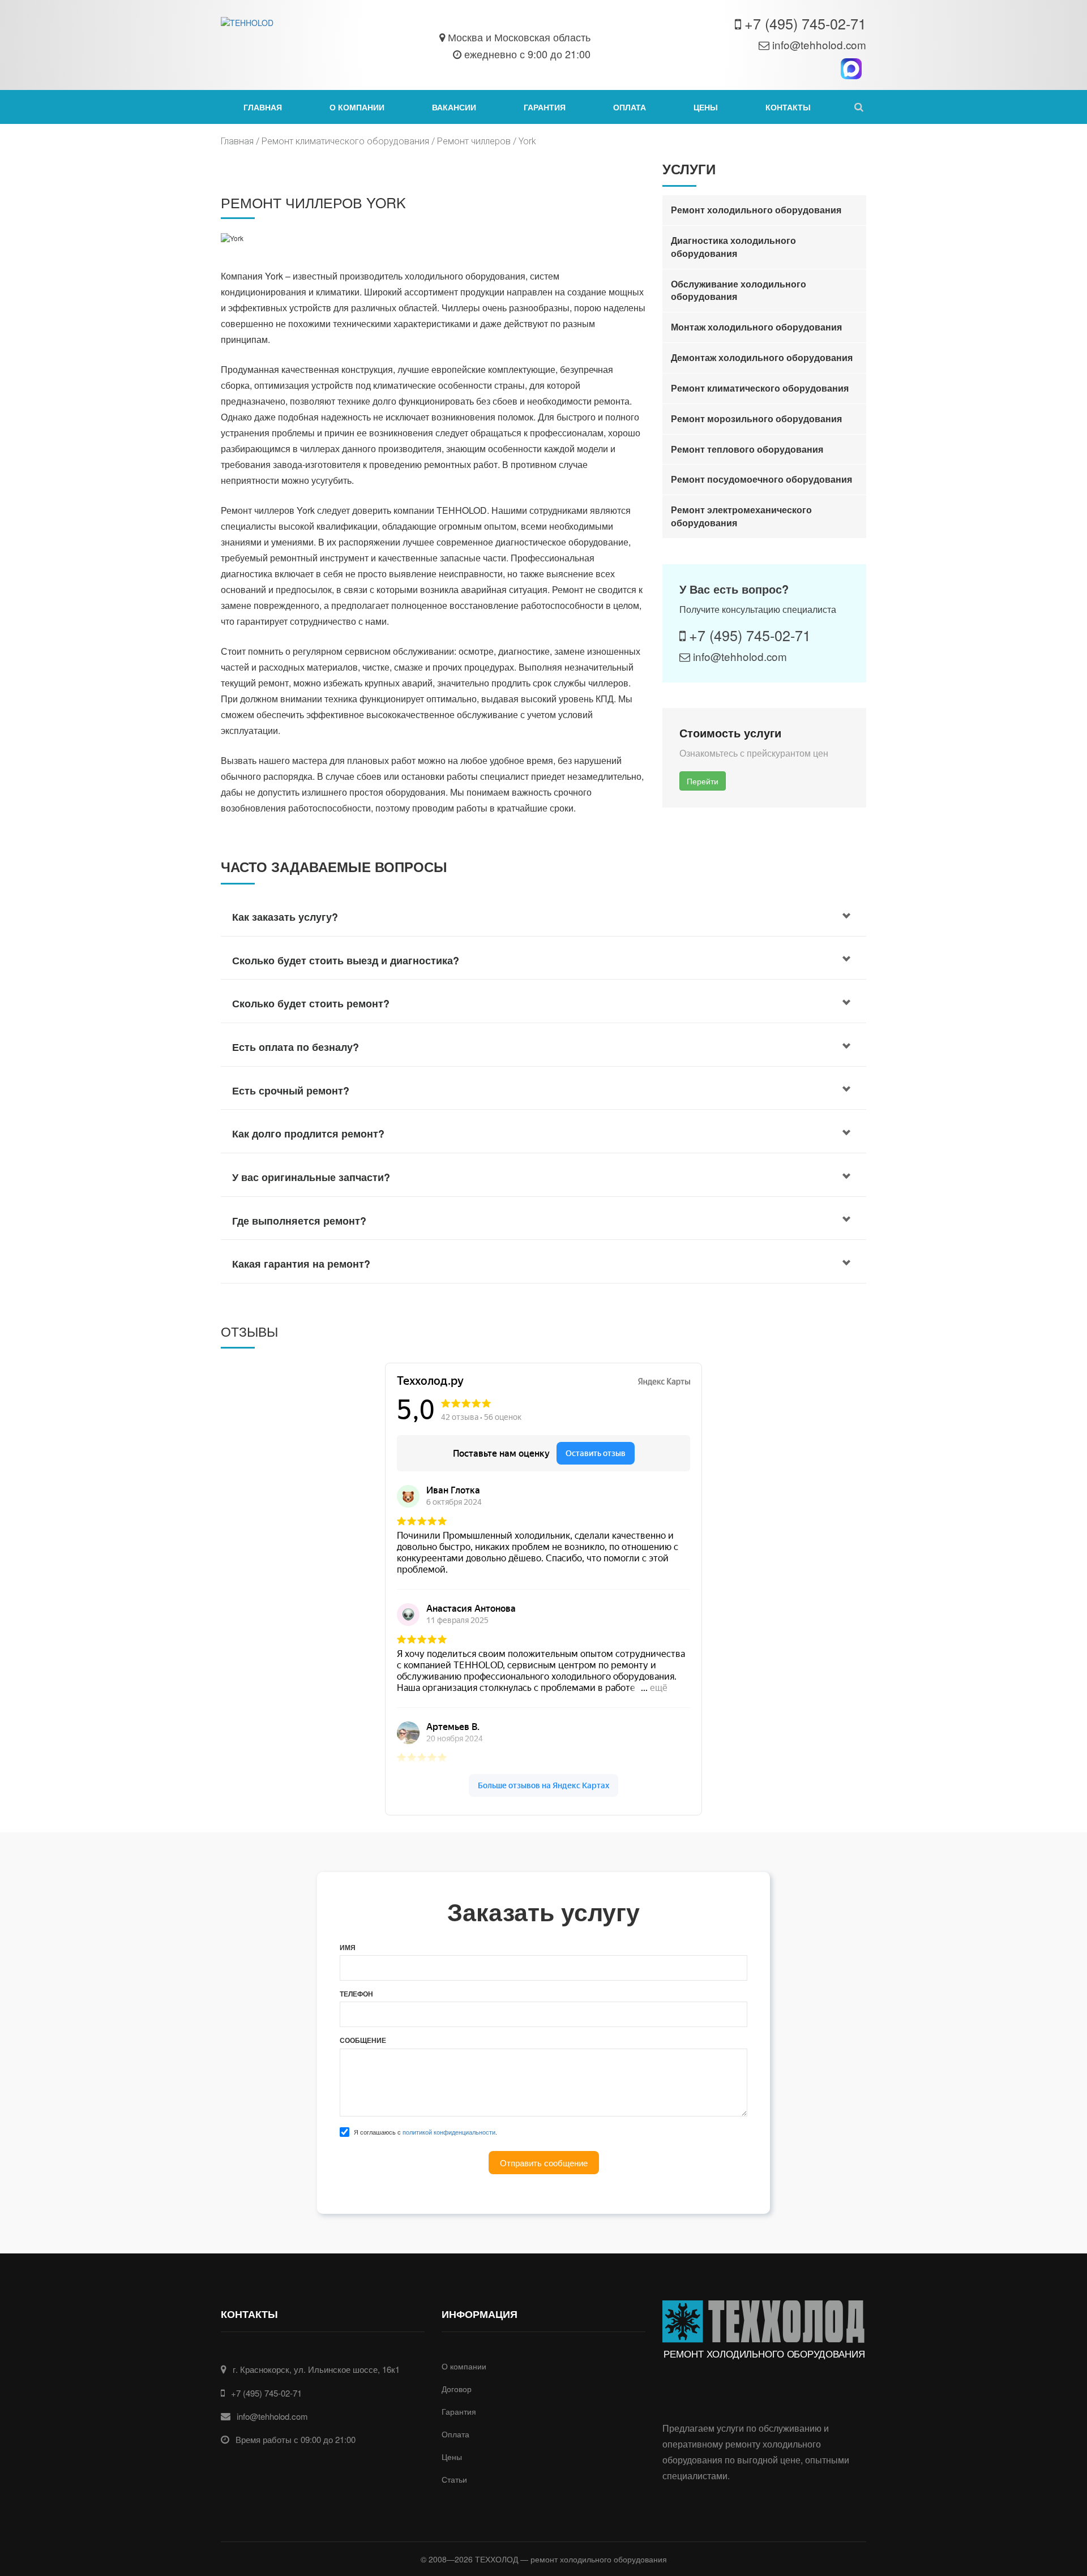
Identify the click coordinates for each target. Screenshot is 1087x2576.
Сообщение (363, 2040)
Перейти (703, 781)
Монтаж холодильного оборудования (756, 327)
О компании (357, 107)
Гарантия (545, 107)
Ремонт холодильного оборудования (756, 210)
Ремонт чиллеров (474, 141)
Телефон (356, 1994)
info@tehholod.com (819, 44)
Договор (457, 2389)
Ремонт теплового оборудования (747, 449)
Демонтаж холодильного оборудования (762, 357)
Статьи (454, 2479)
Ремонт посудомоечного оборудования (761, 479)
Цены (706, 107)
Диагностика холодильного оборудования (733, 247)
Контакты (788, 107)
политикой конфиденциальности (449, 2132)
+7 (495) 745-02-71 (805, 23)
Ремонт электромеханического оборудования (741, 516)
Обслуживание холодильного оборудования (739, 290)
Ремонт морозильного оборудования (756, 418)
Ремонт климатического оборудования (345, 141)
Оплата (630, 107)
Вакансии (454, 107)
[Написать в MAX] (851, 69)
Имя (348, 1948)
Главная (263, 107)
